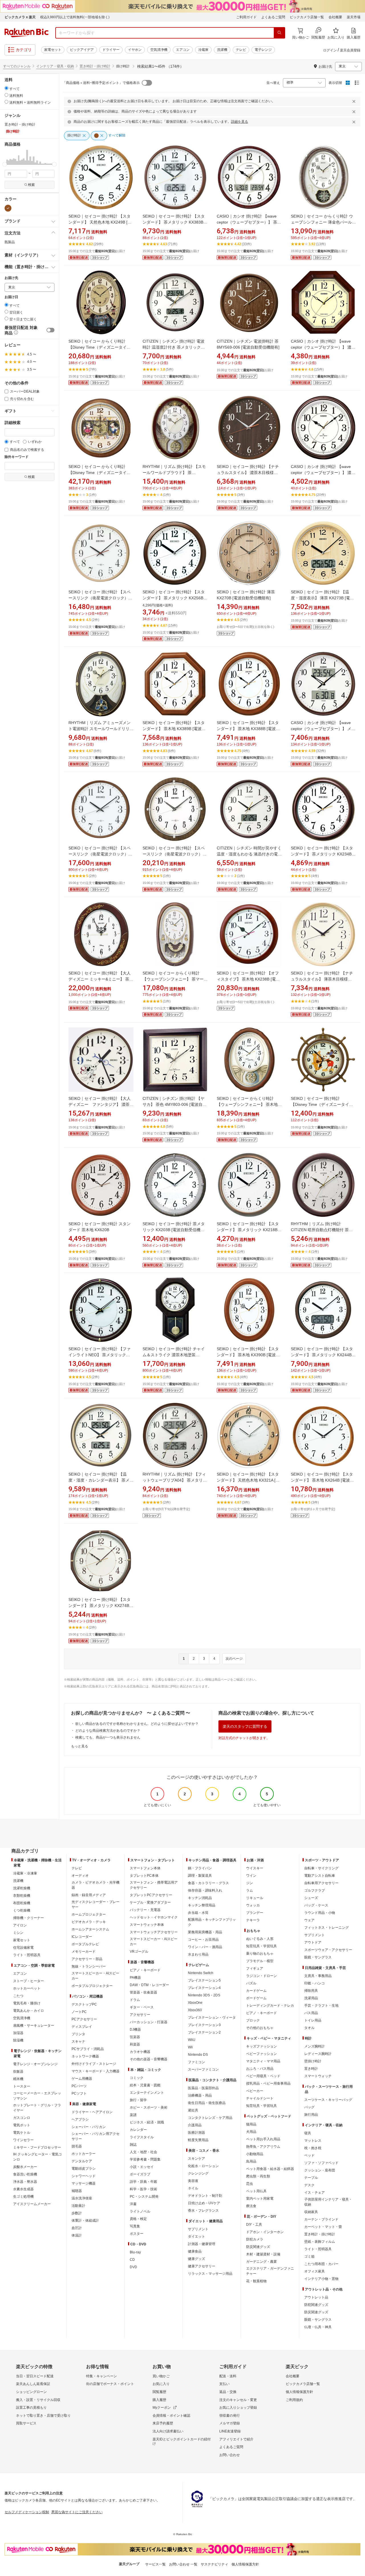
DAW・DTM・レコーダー (149, 1985)
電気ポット (22, 2125)
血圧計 (77, 2228)
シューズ (311, 1898)
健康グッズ (196, 2259)
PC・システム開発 (144, 2197)
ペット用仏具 (256, 2191)
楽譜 (133, 2115)
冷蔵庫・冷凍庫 (25, 1873)
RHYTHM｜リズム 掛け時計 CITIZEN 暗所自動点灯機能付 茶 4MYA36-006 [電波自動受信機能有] (322, 1230)
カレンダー (138, 2130)
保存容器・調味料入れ (205, 1890)
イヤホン (135, 50)
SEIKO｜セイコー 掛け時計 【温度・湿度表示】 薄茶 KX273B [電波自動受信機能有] (322, 598)
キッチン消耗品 (200, 1898)
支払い (224, 2384)
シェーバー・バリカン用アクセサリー (96, 2136)
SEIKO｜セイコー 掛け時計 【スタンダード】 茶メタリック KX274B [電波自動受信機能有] (100, 1606)
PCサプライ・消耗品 (88, 2049)
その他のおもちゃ (260, 2028)
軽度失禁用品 (198, 2140)
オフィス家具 (315, 2271)
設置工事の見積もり (31, 2408)
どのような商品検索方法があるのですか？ (108, 1731)
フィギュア (255, 1968)
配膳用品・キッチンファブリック (212, 1922)
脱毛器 (77, 2146)
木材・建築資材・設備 (263, 2254)
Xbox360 (195, 2010)
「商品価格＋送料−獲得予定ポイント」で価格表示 (101, 83)
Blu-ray (135, 2252)
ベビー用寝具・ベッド (263, 2076)
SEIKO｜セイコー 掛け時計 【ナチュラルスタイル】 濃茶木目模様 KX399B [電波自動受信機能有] (248, 473)
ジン (250, 1883)
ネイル (193, 2188)
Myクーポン (162, 2408)
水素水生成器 (23, 2189)
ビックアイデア (82, 50)
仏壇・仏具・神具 (318, 2327)
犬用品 (251, 2132)
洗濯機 (222, 50)
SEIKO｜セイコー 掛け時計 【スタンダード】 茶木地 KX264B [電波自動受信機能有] (322, 1480)
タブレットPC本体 (144, 1876)
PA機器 (135, 1978)
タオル (309, 2028)
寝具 (308, 2133)
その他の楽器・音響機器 (149, 2059)
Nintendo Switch (201, 1973)
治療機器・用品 (200, 2095)
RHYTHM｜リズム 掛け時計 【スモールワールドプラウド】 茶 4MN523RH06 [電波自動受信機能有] (175, 473)
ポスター (137, 2234)
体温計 (77, 2235)
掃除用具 (311, 1991)
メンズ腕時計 (315, 2046)
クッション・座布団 (320, 2170)
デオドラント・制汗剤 (205, 2196)
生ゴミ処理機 (23, 2197)
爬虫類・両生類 (258, 2176)
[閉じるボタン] (355, 101)
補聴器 (77, 2191)
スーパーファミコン (203, 2069)
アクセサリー (140, 2015)
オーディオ (80, 1876)
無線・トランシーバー (89, 1966)
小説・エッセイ (142, 2167)
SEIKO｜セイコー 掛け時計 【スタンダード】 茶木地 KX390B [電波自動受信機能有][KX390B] (248, 1355)
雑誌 (133, 2145)
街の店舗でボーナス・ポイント (110, 2384)
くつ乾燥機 (22, 1910)
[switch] (50, 330)
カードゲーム (256, 1991)
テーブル (311, 2178)
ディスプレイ (82, 2027)
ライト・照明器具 (27, 1955)
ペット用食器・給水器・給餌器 (270, 2169)
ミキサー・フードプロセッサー (37, 2147)
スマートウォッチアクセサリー (154, 1932)
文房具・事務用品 (318, 1976)
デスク (309, 2185)
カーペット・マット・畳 (323, 2227)
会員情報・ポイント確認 (171, 2416)
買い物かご (161, 2376)
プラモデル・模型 (260, 1961)
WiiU (192, 2040)
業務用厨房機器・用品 (205, 1932)
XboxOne (195, 2003)
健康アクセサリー (202, 2266)
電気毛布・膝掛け (27, 2003)
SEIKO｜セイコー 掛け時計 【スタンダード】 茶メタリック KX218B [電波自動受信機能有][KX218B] (248, 1230)
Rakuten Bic (27, 33)
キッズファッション (261, 2046)
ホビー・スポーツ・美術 (149, 2107)
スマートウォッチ (318, 2076)
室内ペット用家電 (260, 2199)
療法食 (251, 2206)
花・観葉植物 (256, 2281)
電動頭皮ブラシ (84, 2169)
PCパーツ (79, 2086)
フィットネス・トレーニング (327, 1928)
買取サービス (26, 2423)
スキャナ (78, 2041)
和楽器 (135, 2044)
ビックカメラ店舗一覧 (307, 17)
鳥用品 (251, 2161)
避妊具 (193, 2110)
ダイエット (196, 2237)
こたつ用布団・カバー (321, 2264)
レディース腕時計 (318, 2054)
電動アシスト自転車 (320, 1876)
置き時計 (311, 2069)
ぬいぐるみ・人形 (260, 1939)
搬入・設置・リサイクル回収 (38, 2400)
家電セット (53, 50)
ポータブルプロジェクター (92, 1986)
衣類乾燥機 (22, 1896)
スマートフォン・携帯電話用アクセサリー (154, 1885)
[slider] (5, 164)
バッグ (309, 2107)
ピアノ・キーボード (145, 1970)
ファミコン (196, 2062)
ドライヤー (111, 50)
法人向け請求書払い (168, 2431)
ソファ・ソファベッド (321, 2163)
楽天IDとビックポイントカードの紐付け (182, 2442)
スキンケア (196, 2159)
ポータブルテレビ (85, 1944)
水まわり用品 (198, 1954)
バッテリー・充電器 (145, 1910)
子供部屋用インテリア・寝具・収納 (328, 2202)
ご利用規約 (294, 2400)
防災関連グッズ (258, 2247)
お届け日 (11, 297)
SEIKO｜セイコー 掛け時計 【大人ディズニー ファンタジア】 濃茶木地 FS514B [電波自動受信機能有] (101, 1104)
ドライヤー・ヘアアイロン (92, 2112)
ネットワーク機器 (85, 2056)
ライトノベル (140, 2211)
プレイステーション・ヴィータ (212, 2018)
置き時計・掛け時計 (95, 66)
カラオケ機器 (140, 2052)
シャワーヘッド (84, 2176)
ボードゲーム (256, 1998)
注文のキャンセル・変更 (238, 2400)
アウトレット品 (316, 2297)
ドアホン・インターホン (265, 2232)
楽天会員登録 (350, 50)
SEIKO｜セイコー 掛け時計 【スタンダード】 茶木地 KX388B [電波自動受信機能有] (248, 729)
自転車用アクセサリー (321, 1883)
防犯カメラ (255, 2239)
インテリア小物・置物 (321, 2279)
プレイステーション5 (204, 1980)
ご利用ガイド (246, 17)
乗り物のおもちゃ (260, 1954)
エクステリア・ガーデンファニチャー (270, 2271)
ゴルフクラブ (315, 1890)
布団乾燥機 (22, 1903)
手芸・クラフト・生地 (321, 2006)
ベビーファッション (261, 2054)
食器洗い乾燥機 (25, 2174)
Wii (190, 2047)
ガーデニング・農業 (261, 2262)
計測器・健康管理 (202, 2244)
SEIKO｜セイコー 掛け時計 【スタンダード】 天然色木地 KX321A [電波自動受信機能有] (248, 1480)
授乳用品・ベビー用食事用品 (268, 2083)
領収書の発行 (230, 2416)
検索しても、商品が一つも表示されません (108, 1737)
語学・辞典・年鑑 (143, 2182)
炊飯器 (18, 2071)
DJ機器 (135, 2030)
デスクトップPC (84, 2004)
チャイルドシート (260, 2098)
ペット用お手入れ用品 (263, 2139)
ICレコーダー (82, 1937)
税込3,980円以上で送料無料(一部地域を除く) (75, 17)
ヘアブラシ (80, 2119)
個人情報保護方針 (299, 2392)
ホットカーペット (27, 1988)
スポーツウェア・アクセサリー (328, 1950)
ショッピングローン (31, 2392)
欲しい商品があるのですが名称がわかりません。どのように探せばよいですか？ (137, 1724)
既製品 (10, 242)
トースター (22, 2086)
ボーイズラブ (140, 2174)
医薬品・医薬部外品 (203, 2088)
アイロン (20, 1925)
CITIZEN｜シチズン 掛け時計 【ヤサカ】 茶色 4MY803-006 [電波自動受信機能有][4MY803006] (175, 1104)
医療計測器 (196, 2133)
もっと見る (80, 1746)
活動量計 (78, 2206)
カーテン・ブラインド (321, 2219)
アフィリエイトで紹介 (236, 2439)
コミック (137, 2078)
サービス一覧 (155, 2564)
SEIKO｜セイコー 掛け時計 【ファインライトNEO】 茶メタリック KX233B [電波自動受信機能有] (100, 1355)
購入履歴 (159, 2400)
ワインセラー (23, 2140)
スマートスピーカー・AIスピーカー (95, 1976)
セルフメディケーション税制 (27, 2512)
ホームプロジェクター (89, 1914)
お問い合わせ (230, 2455)
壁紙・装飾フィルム (320, 2242)
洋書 (133, 2204)
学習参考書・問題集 (145, 2159)
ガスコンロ (22, 2118)
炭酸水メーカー (25, 2167)
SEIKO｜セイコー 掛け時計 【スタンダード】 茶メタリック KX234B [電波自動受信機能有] (322, 854)
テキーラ (253, 1920)
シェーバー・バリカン (89, 2127)
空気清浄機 (159, 50)
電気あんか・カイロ (29, 2011)
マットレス (313, 2141)
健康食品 (195, 2251)
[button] (5, 157)
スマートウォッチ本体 (147, 1925)
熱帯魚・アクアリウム (263, 2147)
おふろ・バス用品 (260, 2069)
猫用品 (251, 2124)
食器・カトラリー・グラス (208, 1883)
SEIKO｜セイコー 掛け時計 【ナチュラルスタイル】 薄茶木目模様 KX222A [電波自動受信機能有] (322, 979)
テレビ (241, 50)
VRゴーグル (139, 1952)
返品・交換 (228, 2392)
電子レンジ (263, 50)
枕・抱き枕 (313, 2148)
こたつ (18, 1996)
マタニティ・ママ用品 (263, 2061)
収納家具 (311, 2212)
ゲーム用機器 (82, 2079)
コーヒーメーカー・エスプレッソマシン (37, 2096)
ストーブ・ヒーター (29, 1981)
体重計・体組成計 (85, 2221)
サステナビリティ (214, 2564)
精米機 (18, 2079)
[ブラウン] (8, 208)
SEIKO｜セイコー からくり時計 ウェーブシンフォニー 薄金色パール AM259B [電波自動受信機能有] (322, 222)
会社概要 (335, 17)
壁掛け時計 (313, 2061)
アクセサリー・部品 (87, 1959)
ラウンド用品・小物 (320, 1913)
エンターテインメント (147, 2093)
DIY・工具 (254, 2225)
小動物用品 (255, 2154)
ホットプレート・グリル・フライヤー (37, 2108)
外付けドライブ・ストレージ (94, 2064)
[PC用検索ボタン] (279, 33)
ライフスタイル (142, 2137)
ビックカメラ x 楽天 (20, 17)
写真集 (135, 2226)
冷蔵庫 (203, 50)
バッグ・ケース (316, 1905)
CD (132, 2260)
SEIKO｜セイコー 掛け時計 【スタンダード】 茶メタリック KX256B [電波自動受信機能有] (174, 598)
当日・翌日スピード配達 (35, 2376)
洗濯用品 (311, 1998)
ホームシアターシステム (90, 1929)
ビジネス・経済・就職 (147, 2122)
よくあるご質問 (273, 17)
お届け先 (11, 278)
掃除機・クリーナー (29, 1918)
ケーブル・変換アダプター (150, 1902)
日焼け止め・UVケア (204, 2203)
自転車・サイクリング (321, 1868)
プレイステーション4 (204, 1988)
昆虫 (250, 2184)
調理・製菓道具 (200, 1876)
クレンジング (198, 2173)
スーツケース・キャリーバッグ (328, 2100)
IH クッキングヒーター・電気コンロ (37, 2157)
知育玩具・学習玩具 (261, 1946)
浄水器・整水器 (25, 2182)
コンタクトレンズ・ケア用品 (210, 2118)
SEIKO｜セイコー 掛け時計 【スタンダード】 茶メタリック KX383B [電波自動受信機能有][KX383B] (174, 222)
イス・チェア (315, 2193)
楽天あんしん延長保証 (33, 2384)
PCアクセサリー (84, 2019)
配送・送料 (228, 2376)
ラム (250, 1890)
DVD (133, 2267)
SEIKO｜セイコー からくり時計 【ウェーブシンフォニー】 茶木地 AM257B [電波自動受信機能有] (247, 1104)
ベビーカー (255, 2091)
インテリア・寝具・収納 (55, 66)
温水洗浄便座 (82, 2198)
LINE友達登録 (230, 2431)
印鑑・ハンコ (315, 1983)
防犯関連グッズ (316, 2305)
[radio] (6, 88)
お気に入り (161, 2384)
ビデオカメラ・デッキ (89, 1922)
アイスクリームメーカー (32, 2204)
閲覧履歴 (159, 2392)
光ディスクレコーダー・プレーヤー (96, 1904)
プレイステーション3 (204, 2025)
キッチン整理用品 (202, 1905)
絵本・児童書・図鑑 (145, 2085)
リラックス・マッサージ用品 (210, 2274)
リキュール (255, 1898)
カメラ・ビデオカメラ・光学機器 (96, 1885)
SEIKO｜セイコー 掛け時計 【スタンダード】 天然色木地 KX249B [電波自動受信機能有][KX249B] (100, 222)
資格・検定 (138, 2219)
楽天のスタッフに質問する (245, 1726)
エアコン (183, 50)
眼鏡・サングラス (318, 1957)
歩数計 (77, 2213)
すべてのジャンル (17, 66)
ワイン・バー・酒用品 (205, 1947)
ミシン (18, 1933)
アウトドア (313, 1942)
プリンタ (78, 2034)
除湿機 (18, 2040)
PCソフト (79, 2093)
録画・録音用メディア (89, 1895)
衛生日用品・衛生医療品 (207, 2103)
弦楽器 (135, 2037)
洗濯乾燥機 (22, 1888)
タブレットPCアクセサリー (151, 1895)
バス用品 (311, 2013)
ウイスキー (255, 1868)
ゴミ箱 (309, 2256)
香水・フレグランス (203, 2211)
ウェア (309, 1920)
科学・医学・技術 (143, 2189)
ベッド (309, 2155)
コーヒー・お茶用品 (203, 1940)
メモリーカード (84, 1952)
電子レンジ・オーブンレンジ (35, 2064)
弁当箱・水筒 (198, 1913)
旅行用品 (311, 2115)
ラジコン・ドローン (261, 1976)
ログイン (330, 50)
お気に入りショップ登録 (238, 2408)
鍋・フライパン (200, 1868)
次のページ (234, 1659)
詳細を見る (240, 122)
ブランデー (255, 1913)
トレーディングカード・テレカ (270, 2006)
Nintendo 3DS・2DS (204, 1995)
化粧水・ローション (203, 2166)
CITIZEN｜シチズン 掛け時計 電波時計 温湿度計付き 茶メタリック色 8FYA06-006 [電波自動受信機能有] (174, 347)
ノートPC (79, 2012)
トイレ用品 (313, 2020)
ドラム (135, 2000)
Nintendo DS (198, 2055)
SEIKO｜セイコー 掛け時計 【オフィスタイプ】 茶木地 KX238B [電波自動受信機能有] (248, 979)
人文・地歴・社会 (143, 2152)
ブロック (253, 2020)
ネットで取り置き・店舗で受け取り (43, 2416)
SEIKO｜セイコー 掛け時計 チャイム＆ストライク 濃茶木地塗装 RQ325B (174, 1355)
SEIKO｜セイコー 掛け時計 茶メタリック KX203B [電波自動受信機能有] (174, 1230)
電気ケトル (22, 2133)
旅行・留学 (138, 2100)
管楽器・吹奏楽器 (143, 1992)
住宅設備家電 (23, 1948)
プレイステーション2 (204, 2032)
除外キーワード (17, 457)
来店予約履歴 (163, 2423)
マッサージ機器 (84, 2183)
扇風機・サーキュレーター (34, 2026)
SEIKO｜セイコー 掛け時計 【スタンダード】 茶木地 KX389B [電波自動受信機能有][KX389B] (174, 729)
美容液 (193, 2181)
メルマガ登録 (230, 2423)
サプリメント (198, 2229)
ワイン (251, 1876)
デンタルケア (82, 2161)
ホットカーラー (84, 2154)
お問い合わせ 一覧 (183, 2564)
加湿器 (18, 2033)
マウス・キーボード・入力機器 (96, 2071)
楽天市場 (354, 17)
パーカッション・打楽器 (149, 2022)
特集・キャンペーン (102, 2376)
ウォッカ (253, 1905)
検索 (31, 185)
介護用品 (195, 2125)
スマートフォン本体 (145, 1868)
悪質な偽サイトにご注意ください (77, 2512)
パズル (251, 1983)
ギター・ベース (142, 2007)
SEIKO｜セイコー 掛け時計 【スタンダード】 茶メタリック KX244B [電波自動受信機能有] (322, 1355)
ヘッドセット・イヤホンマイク (154, 1917)
